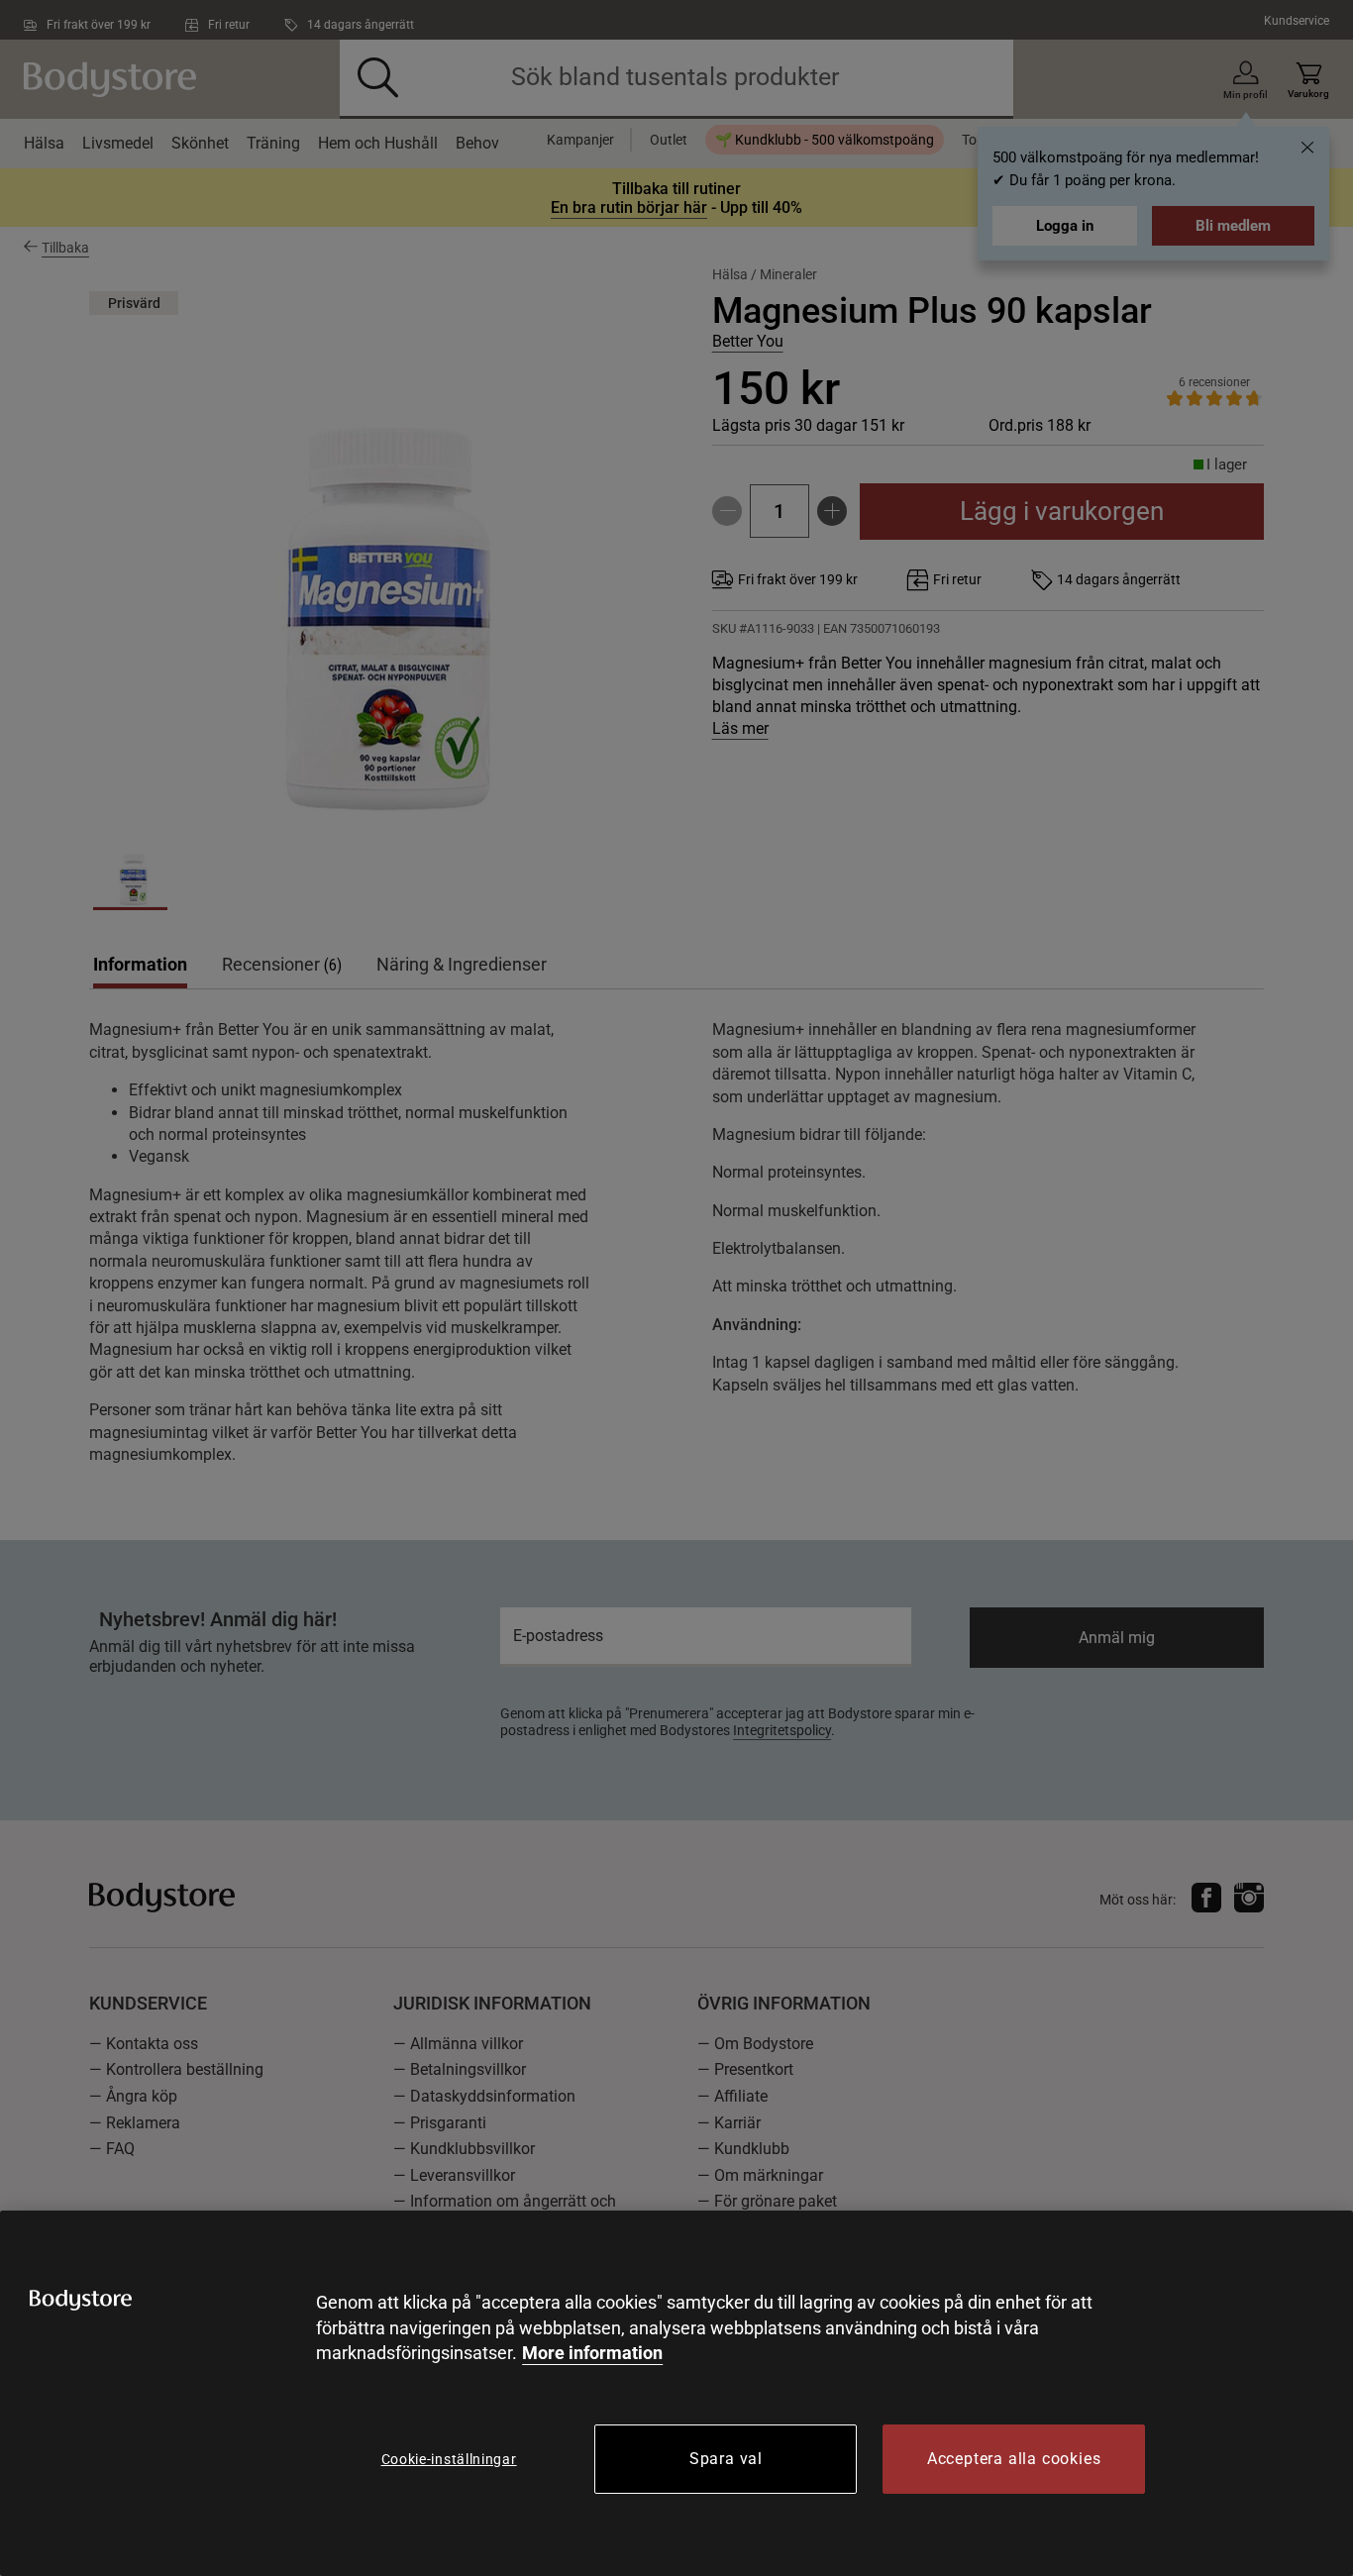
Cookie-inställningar (449, 2459)
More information (592, 2353)
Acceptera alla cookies (1014, 2459)
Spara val (726, 2459)
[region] (676, 2393)
